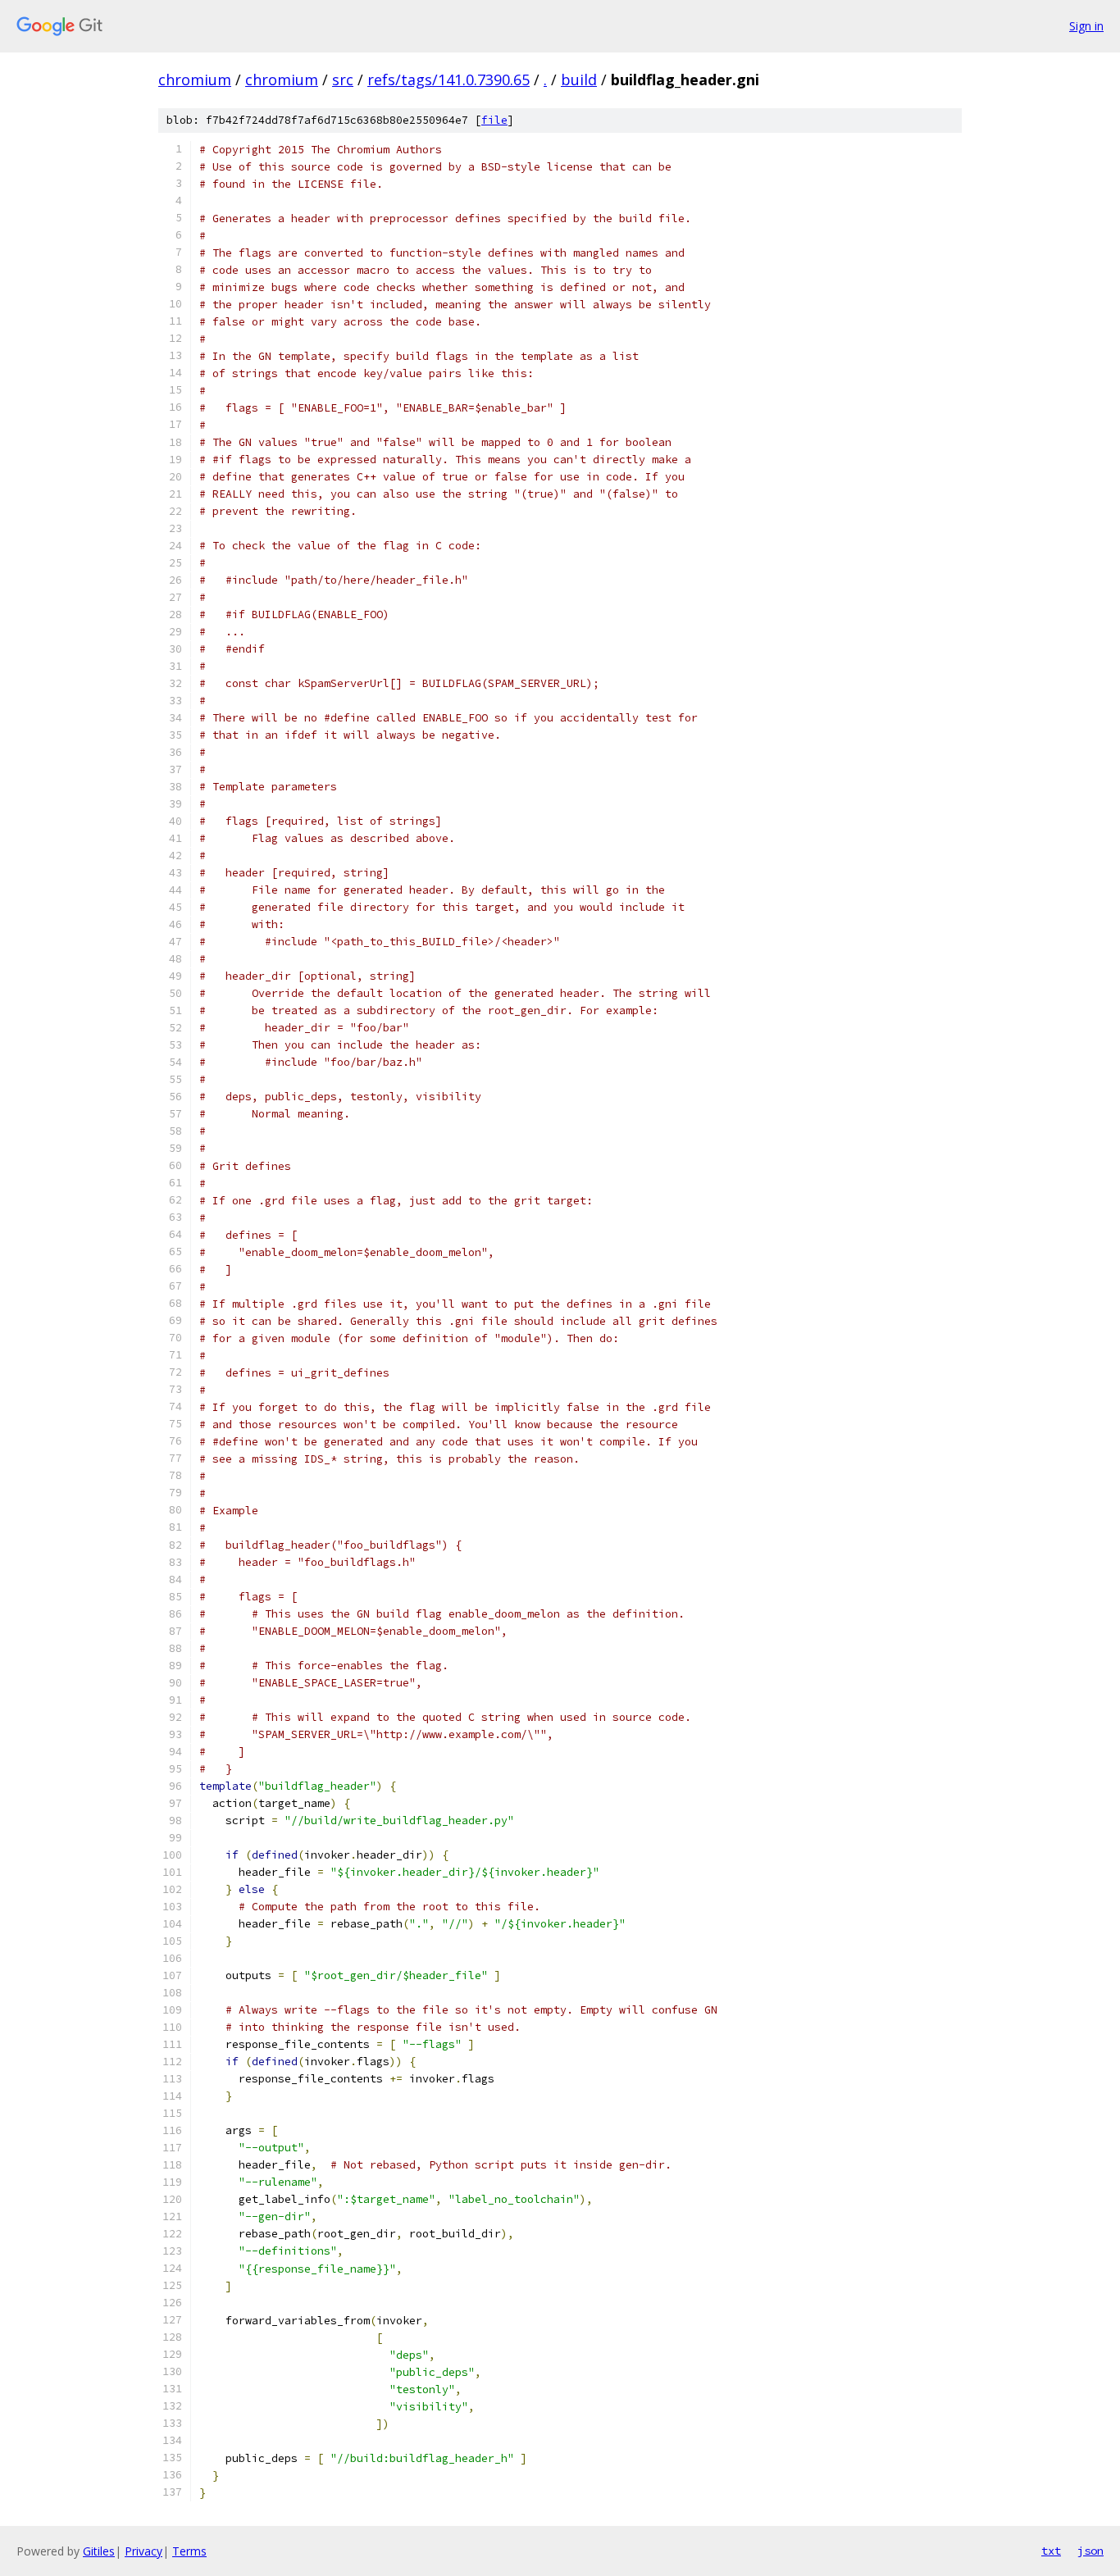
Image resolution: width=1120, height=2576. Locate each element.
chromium (195, 80)
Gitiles (99, 2551)
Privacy (143, 2551)
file (494, 120)
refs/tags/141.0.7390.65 (448, 80)
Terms (189, 2551)
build (579, 80)
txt (1051, 2551)
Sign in (1086, 26)
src (343, 80)
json (1090, 2551)
